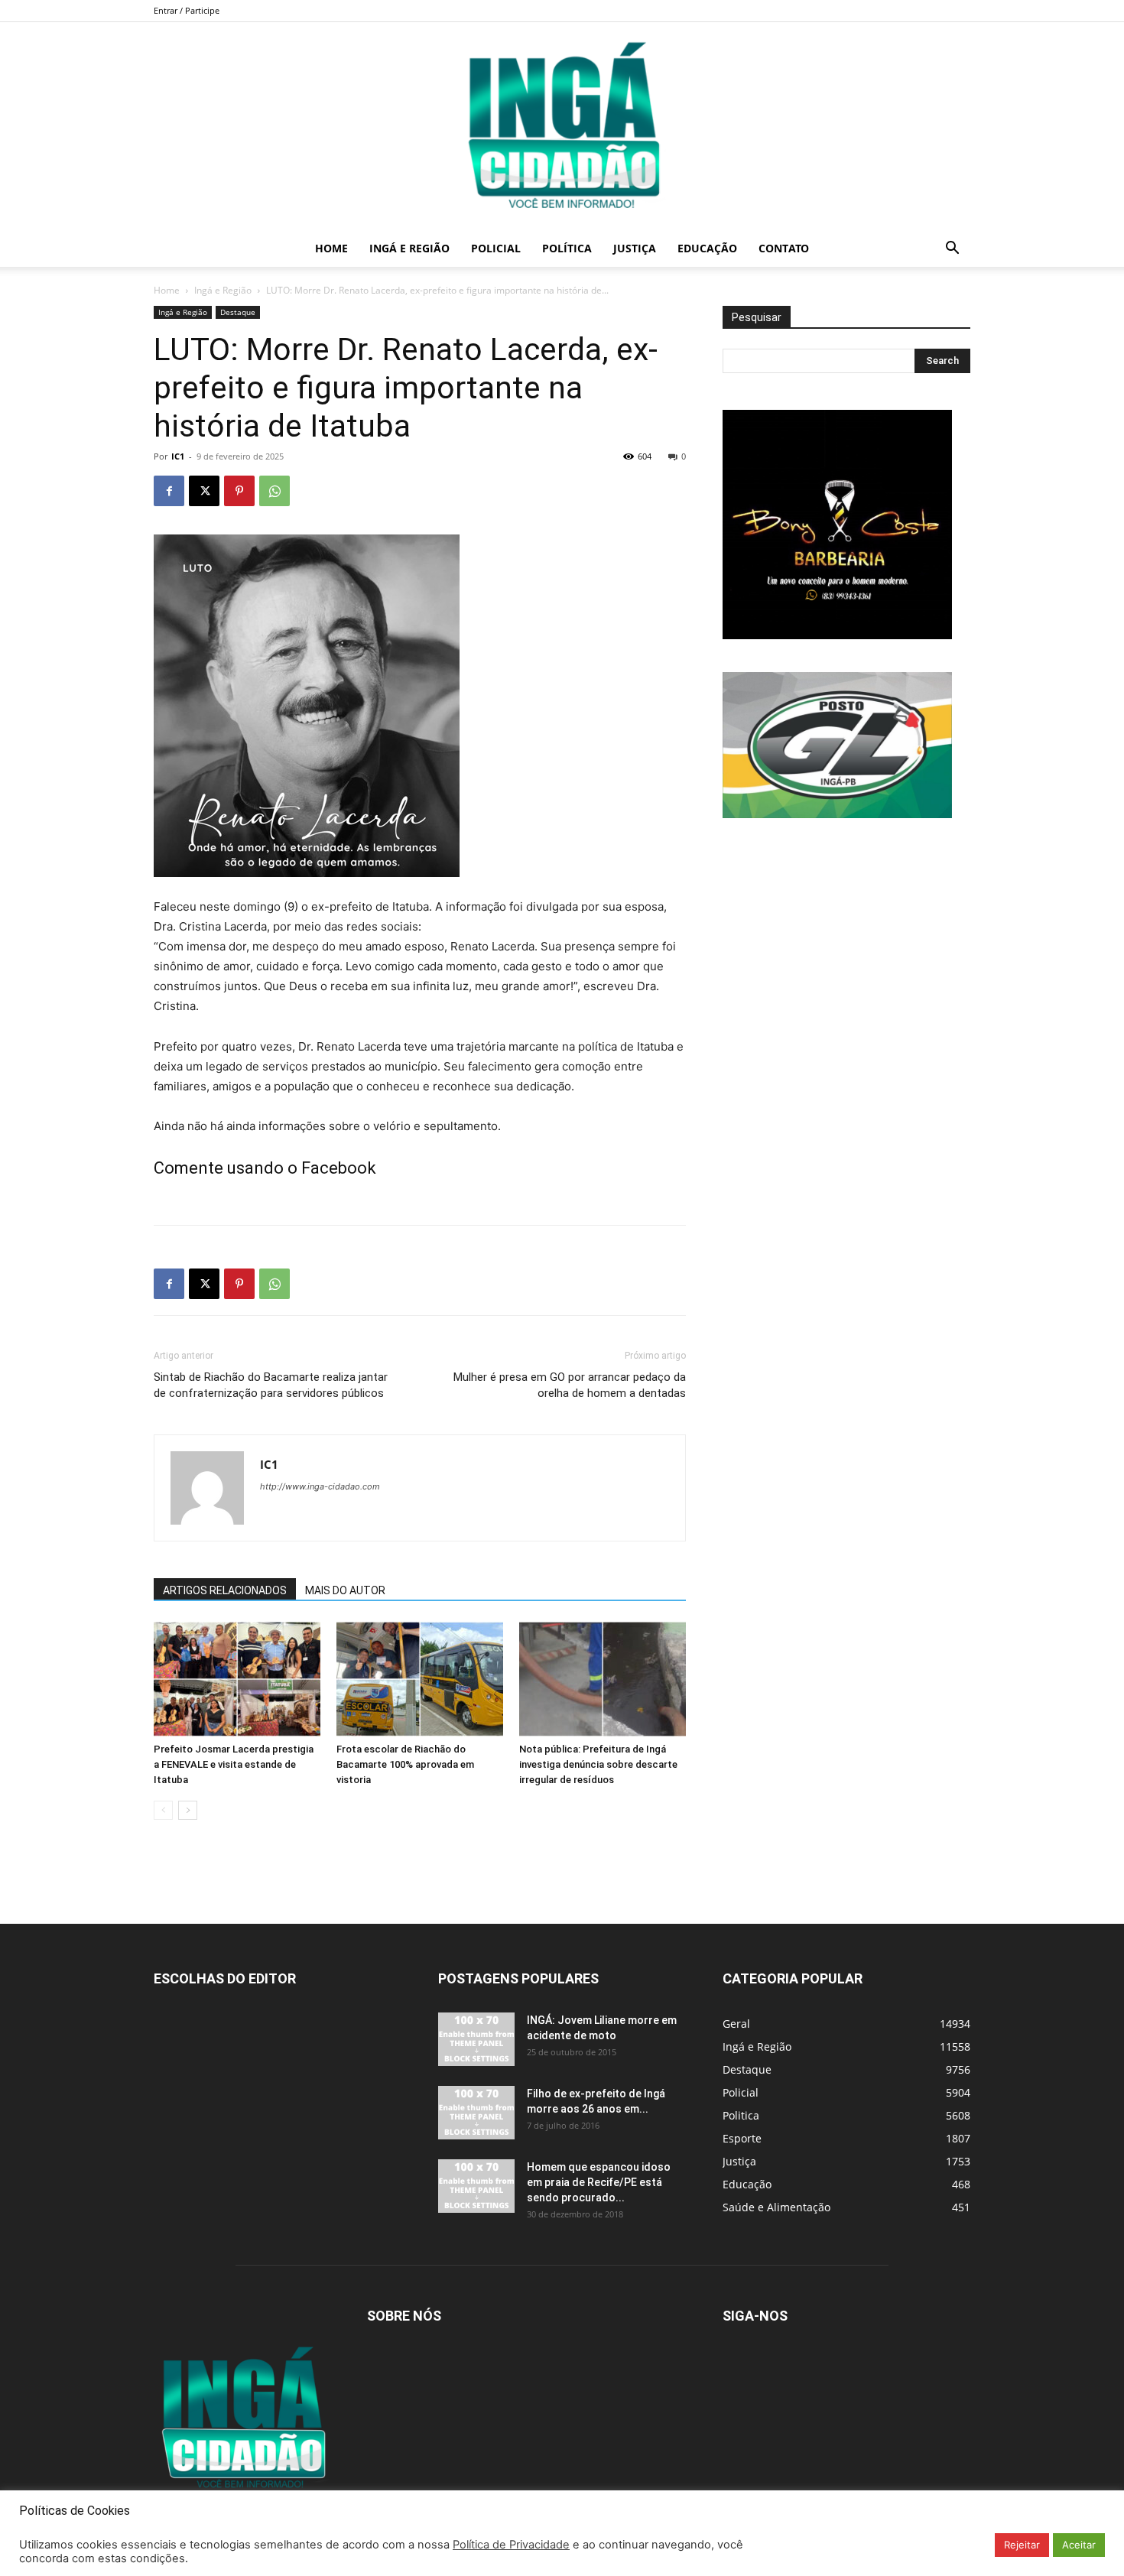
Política (567, 248)
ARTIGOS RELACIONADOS (225, 1590)
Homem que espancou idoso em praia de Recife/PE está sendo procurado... (599, 2182)
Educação (707, 248)
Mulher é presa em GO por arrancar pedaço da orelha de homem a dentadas (570, 1385)
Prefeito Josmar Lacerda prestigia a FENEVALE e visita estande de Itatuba (234, 1764)
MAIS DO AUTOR (345, 1590)
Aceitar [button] (1079, 2545)
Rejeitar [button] (1022, 2545)
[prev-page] (163, 1810)
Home (331, 248)
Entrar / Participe (187, 10)
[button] (952, 250)
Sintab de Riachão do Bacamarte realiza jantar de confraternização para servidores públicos (271, 1385)
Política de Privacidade (511, 2545)
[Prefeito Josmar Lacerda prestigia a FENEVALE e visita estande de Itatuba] (237, 1679)
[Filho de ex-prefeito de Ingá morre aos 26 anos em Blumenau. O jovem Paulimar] (476, 2113)
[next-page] (188, 1810)
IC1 (178, 456)
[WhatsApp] (275, 491)
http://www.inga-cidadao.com (320, 1486)
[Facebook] (169, 491)
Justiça (635, 248)
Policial (496, 248)
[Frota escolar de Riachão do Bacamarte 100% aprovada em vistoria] (420, 1679)
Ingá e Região (409, 248)
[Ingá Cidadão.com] (562, 126)
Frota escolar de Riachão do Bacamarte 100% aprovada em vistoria (405, 1764)
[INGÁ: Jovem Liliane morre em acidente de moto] (476, 2039)
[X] (204, 491)
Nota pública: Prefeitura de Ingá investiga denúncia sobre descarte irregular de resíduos (598, 1764)
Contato (784, 248)
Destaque (238, 312)
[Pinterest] (239, 491)
